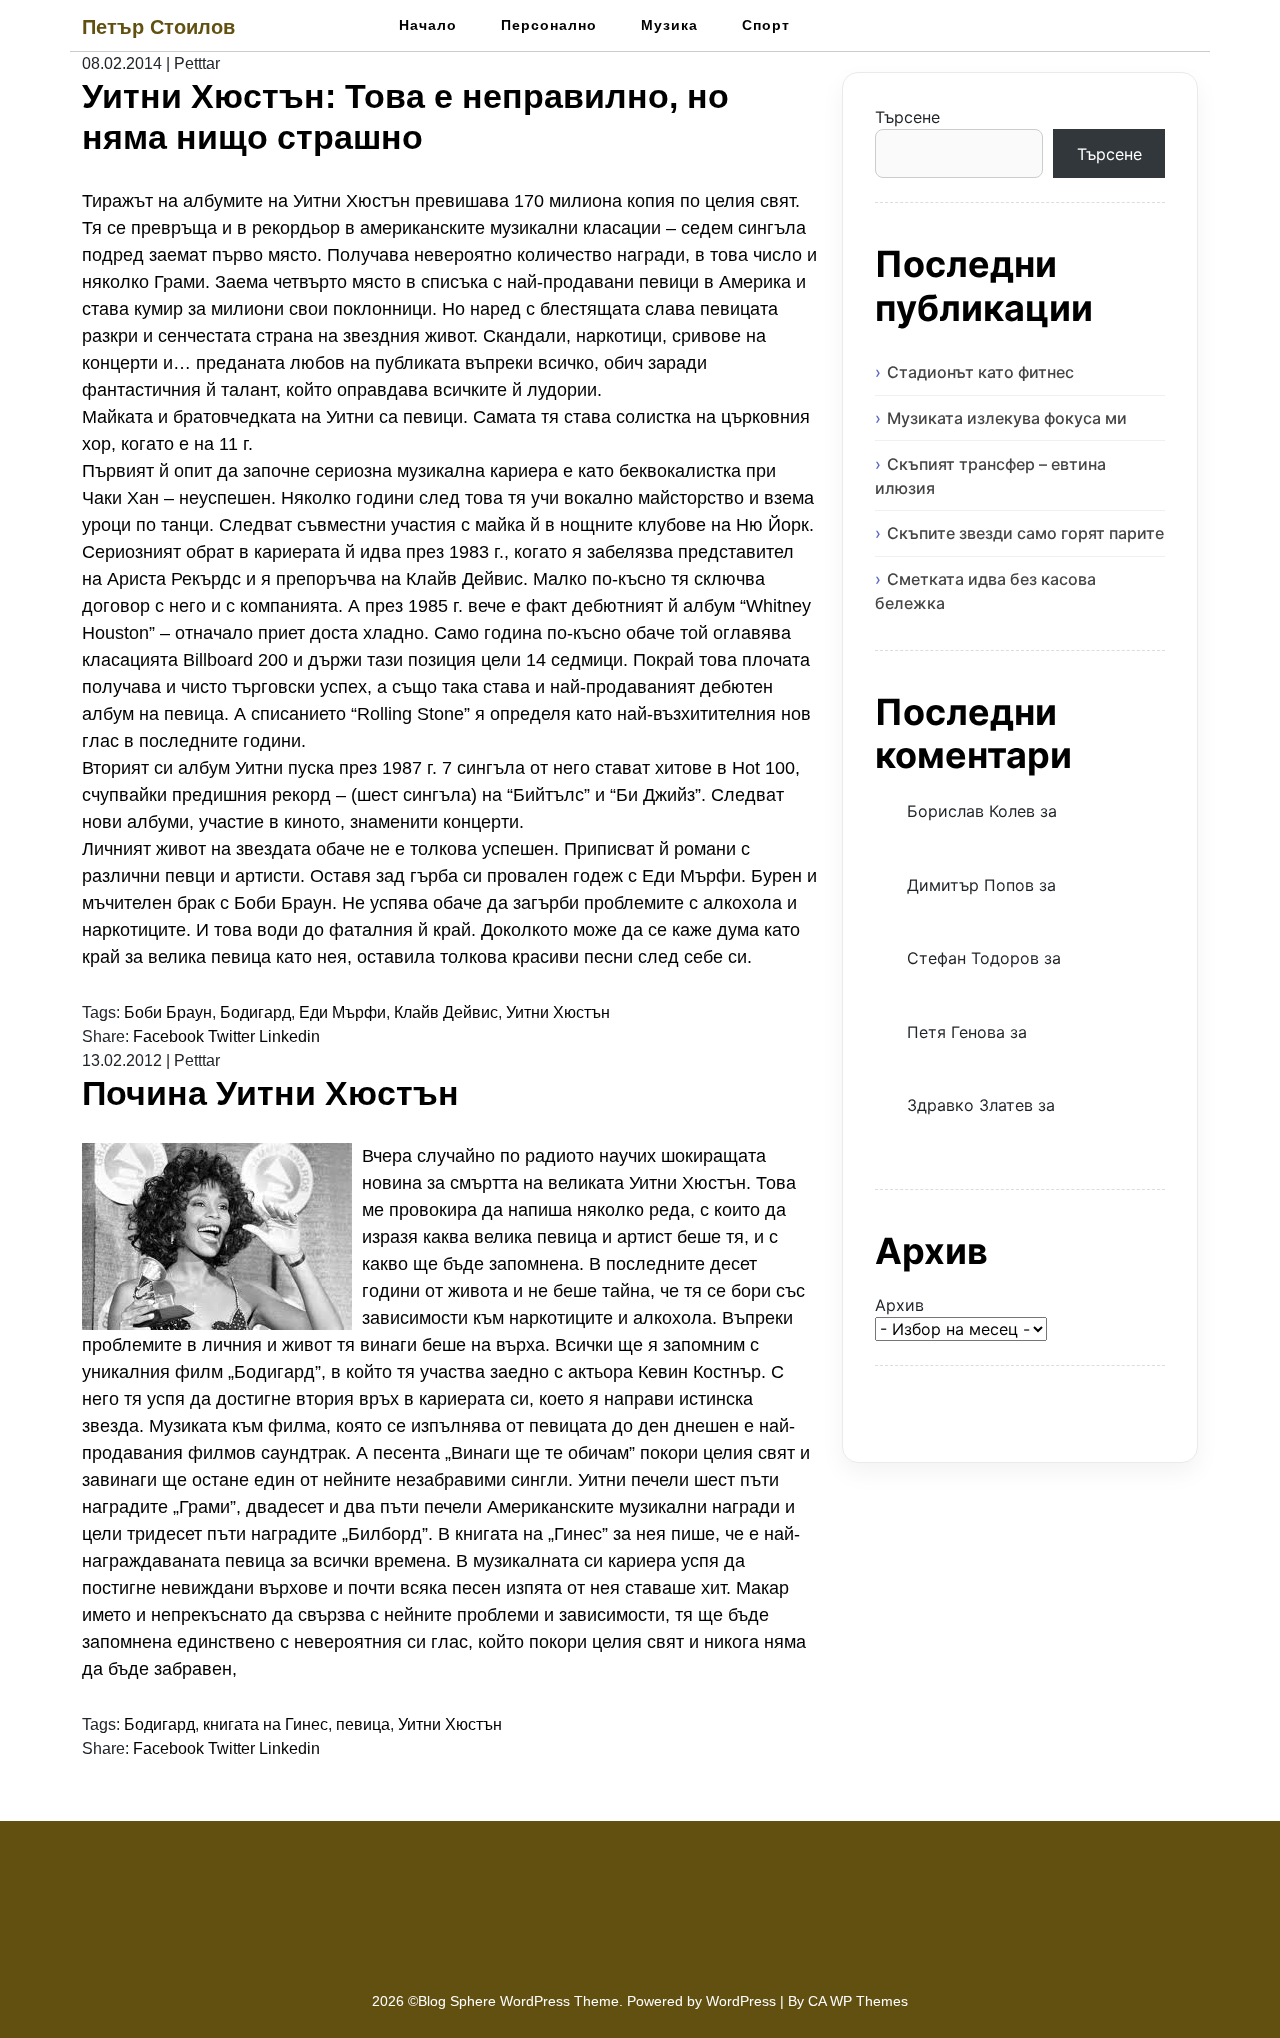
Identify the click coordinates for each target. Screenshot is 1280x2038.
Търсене (907, 117)
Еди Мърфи (342, 1012)
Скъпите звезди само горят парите (1025, 533)
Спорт (766, 25)
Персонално (549, 25)
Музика (669, 25)
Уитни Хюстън (558, 1012)
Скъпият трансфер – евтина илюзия (990, 476)
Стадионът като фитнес (980, 372)
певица (363, 1724)
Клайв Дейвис (446, 1012)
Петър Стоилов (158, 27)
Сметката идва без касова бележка (985, 591)
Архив (899, 1305)
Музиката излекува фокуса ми (1007, 418)
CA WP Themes (858, 2001)
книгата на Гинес (265, 1724)
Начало (428, 25)
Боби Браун (168, 1012)
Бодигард (255, 1012)
